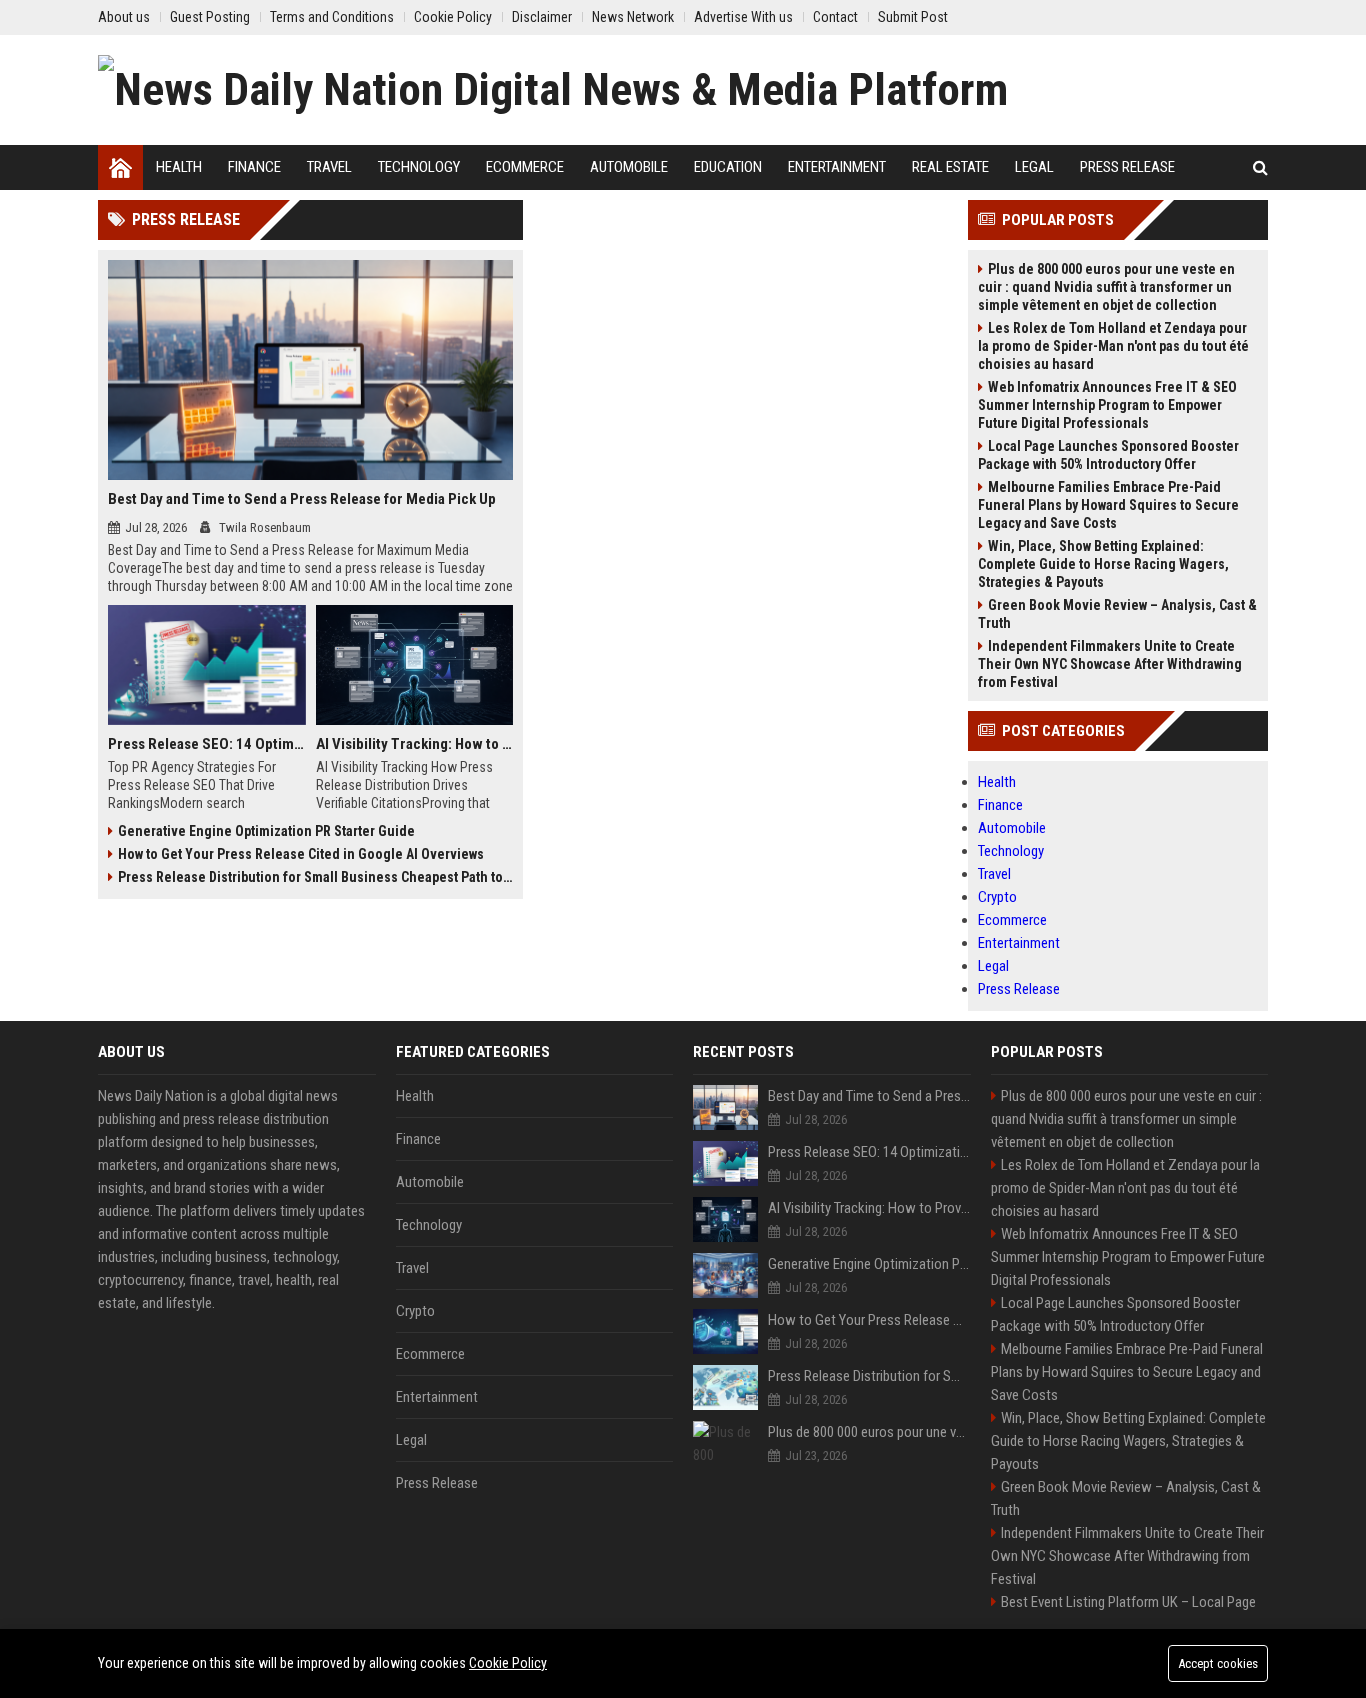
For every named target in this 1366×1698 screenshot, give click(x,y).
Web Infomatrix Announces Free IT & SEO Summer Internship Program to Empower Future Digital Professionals (1107, 405)
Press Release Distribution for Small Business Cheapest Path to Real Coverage (315, 877)
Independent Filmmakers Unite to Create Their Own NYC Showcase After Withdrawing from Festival (1110, 664)
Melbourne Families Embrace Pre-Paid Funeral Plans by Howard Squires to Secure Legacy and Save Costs (1108, 505)
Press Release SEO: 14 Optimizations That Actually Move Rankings (207, 744)
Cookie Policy (508, 1663)
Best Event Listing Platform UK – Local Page (1128, 1602)
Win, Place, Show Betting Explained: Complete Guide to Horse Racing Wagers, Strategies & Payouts (1103, 564)
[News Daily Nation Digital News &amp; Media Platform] (553, 90)
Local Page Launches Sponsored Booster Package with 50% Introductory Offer (1108, 455)
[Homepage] (120, 167)
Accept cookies (1218, 1663)
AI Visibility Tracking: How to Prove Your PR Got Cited (415, 744)
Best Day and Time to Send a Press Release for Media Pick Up (302, 499)
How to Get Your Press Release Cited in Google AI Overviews (301, 854)
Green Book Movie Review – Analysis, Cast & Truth (1117, 614)
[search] (1260, 167)
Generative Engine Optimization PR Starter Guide (266, 831)
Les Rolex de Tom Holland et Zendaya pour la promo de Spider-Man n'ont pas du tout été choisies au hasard (1113, 346)
